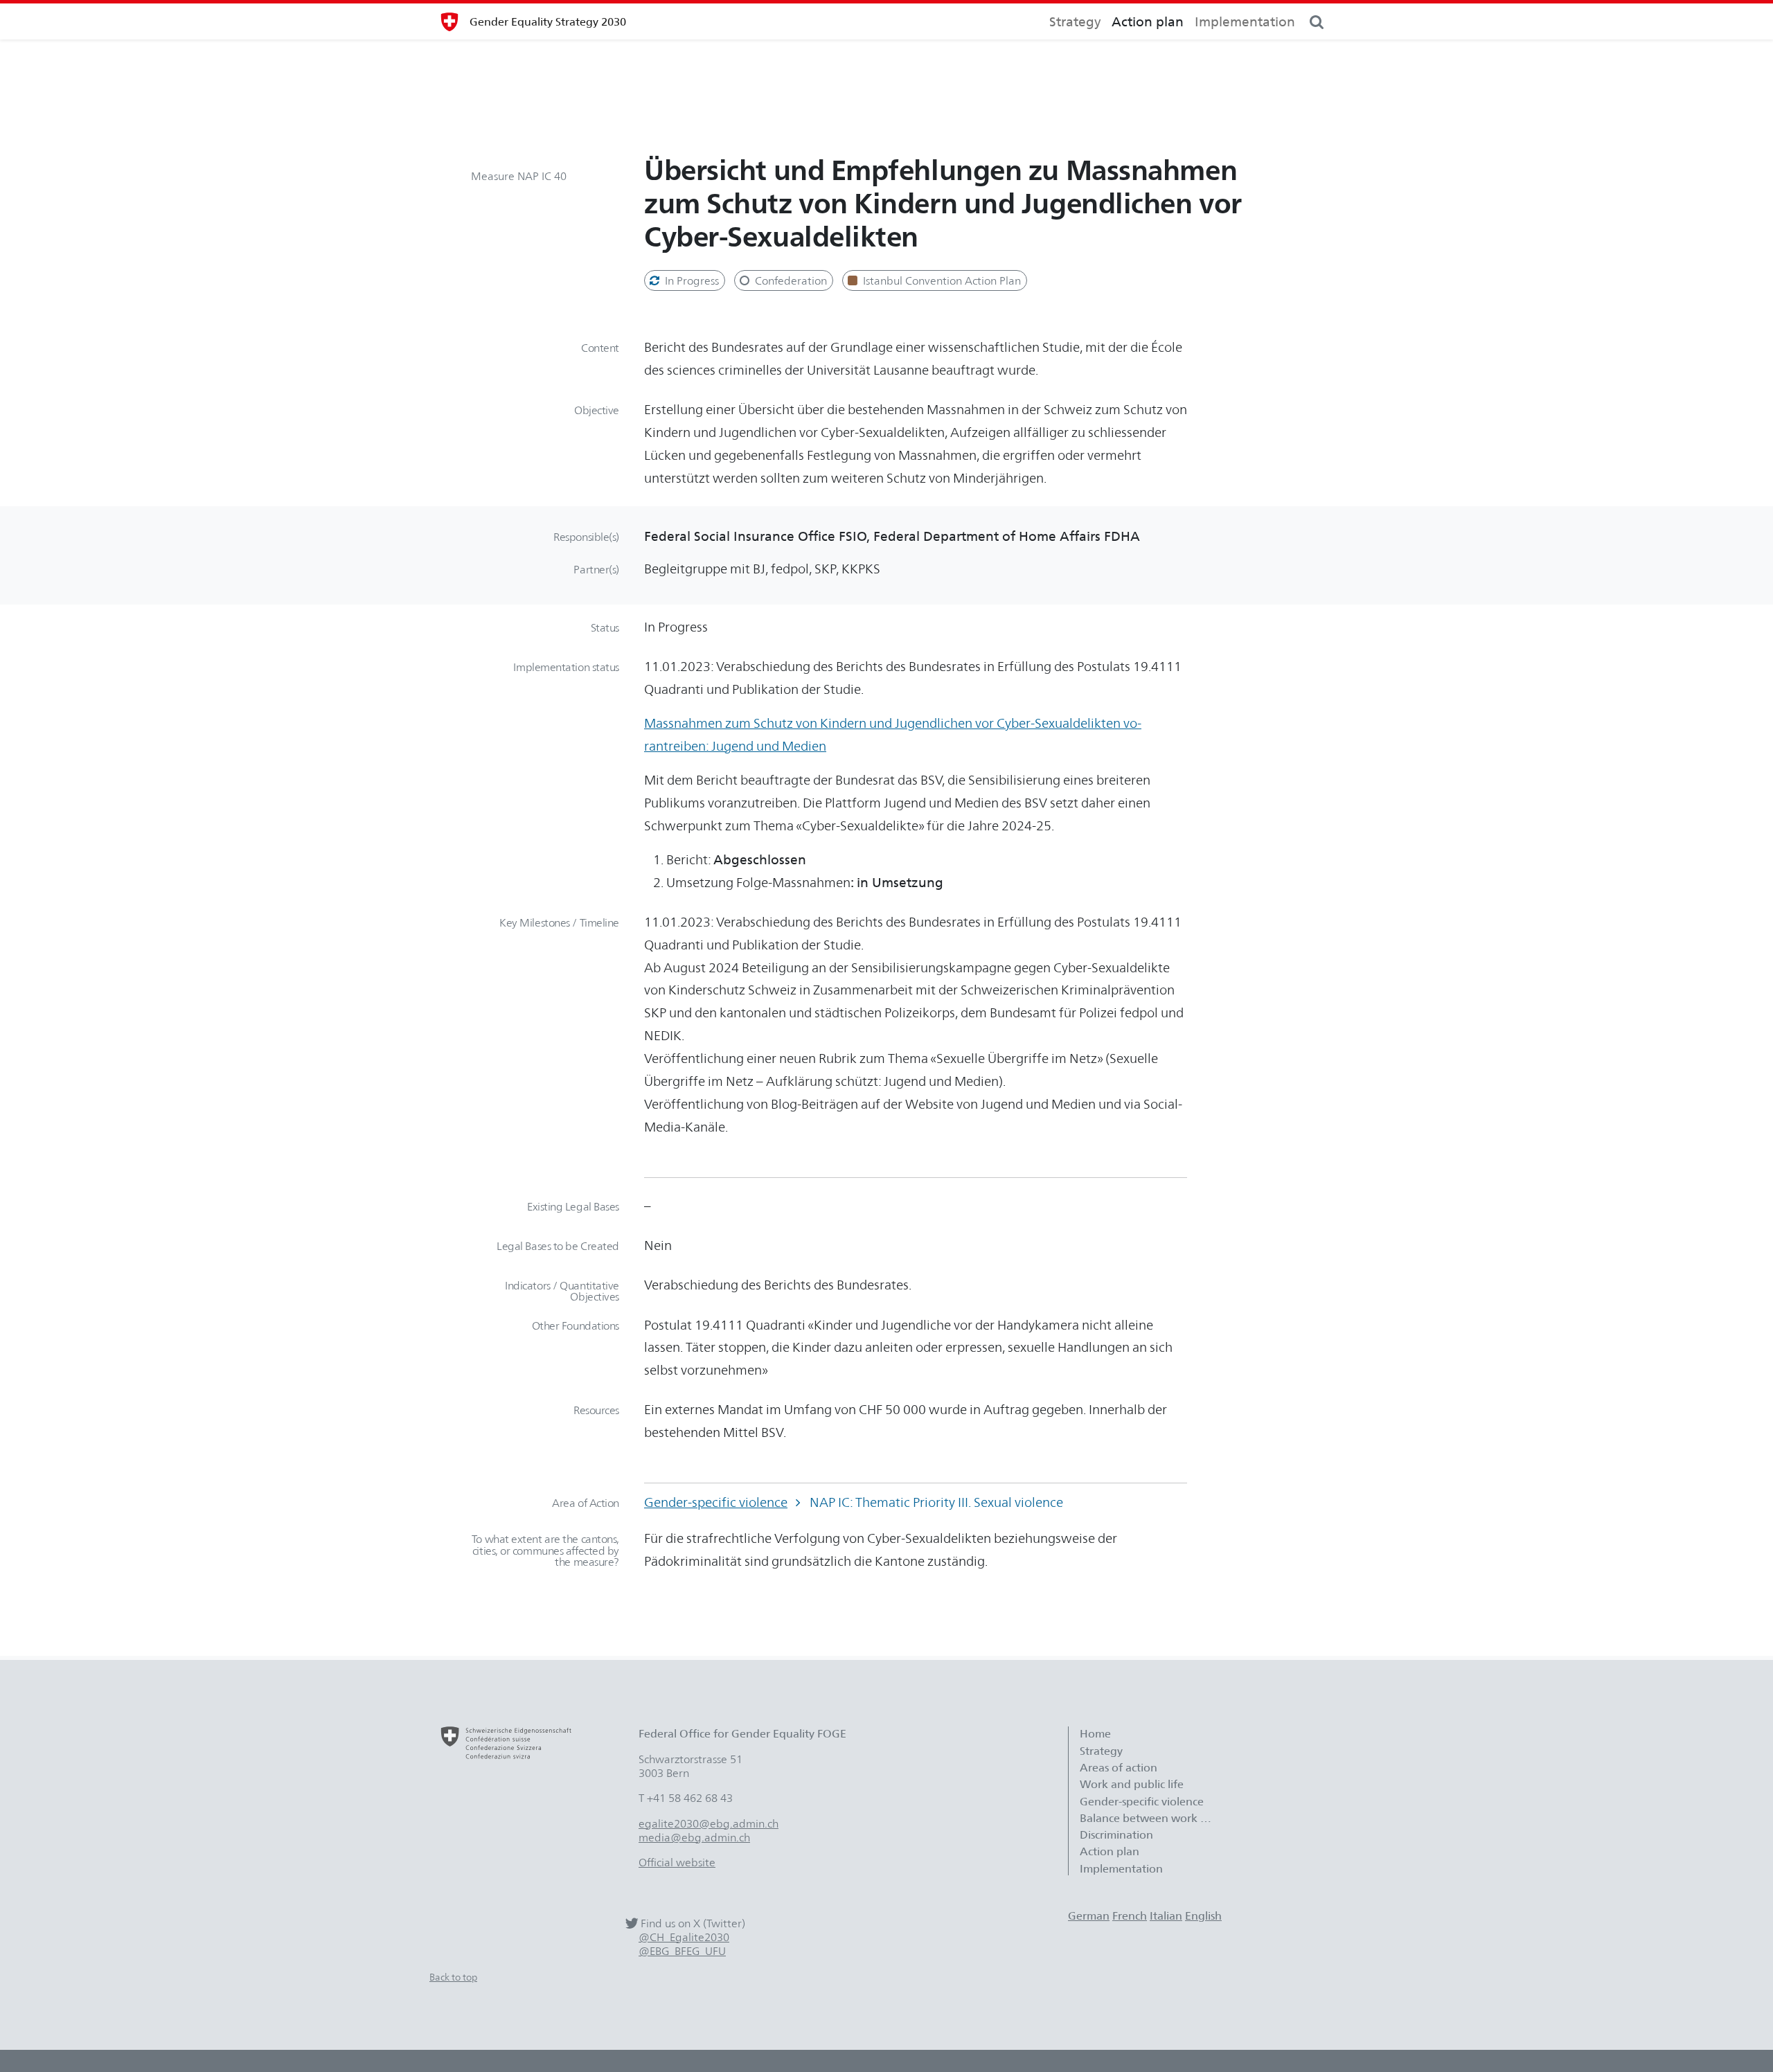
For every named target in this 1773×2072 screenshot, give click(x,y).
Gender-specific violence (716, 1502)
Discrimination (1116, 1834)
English (1203, 1915)
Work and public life (1132, 1784)
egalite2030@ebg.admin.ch (709, 1823)
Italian (1166, 1915)
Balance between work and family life (1152, 1818)
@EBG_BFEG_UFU (682, 1951)
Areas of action (1120, 1767)
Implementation (1245, 21)
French (1130, 1915)
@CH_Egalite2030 (684, 1937)
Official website (677, 1862)
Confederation (790, 280)
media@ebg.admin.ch (694, 1837)
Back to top (453, 1977)
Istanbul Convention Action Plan (941, 280)
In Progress (691, 280)
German (1089, 1915)
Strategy (1075, 21)
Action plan (1148, 21)
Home (1095, 1733)
